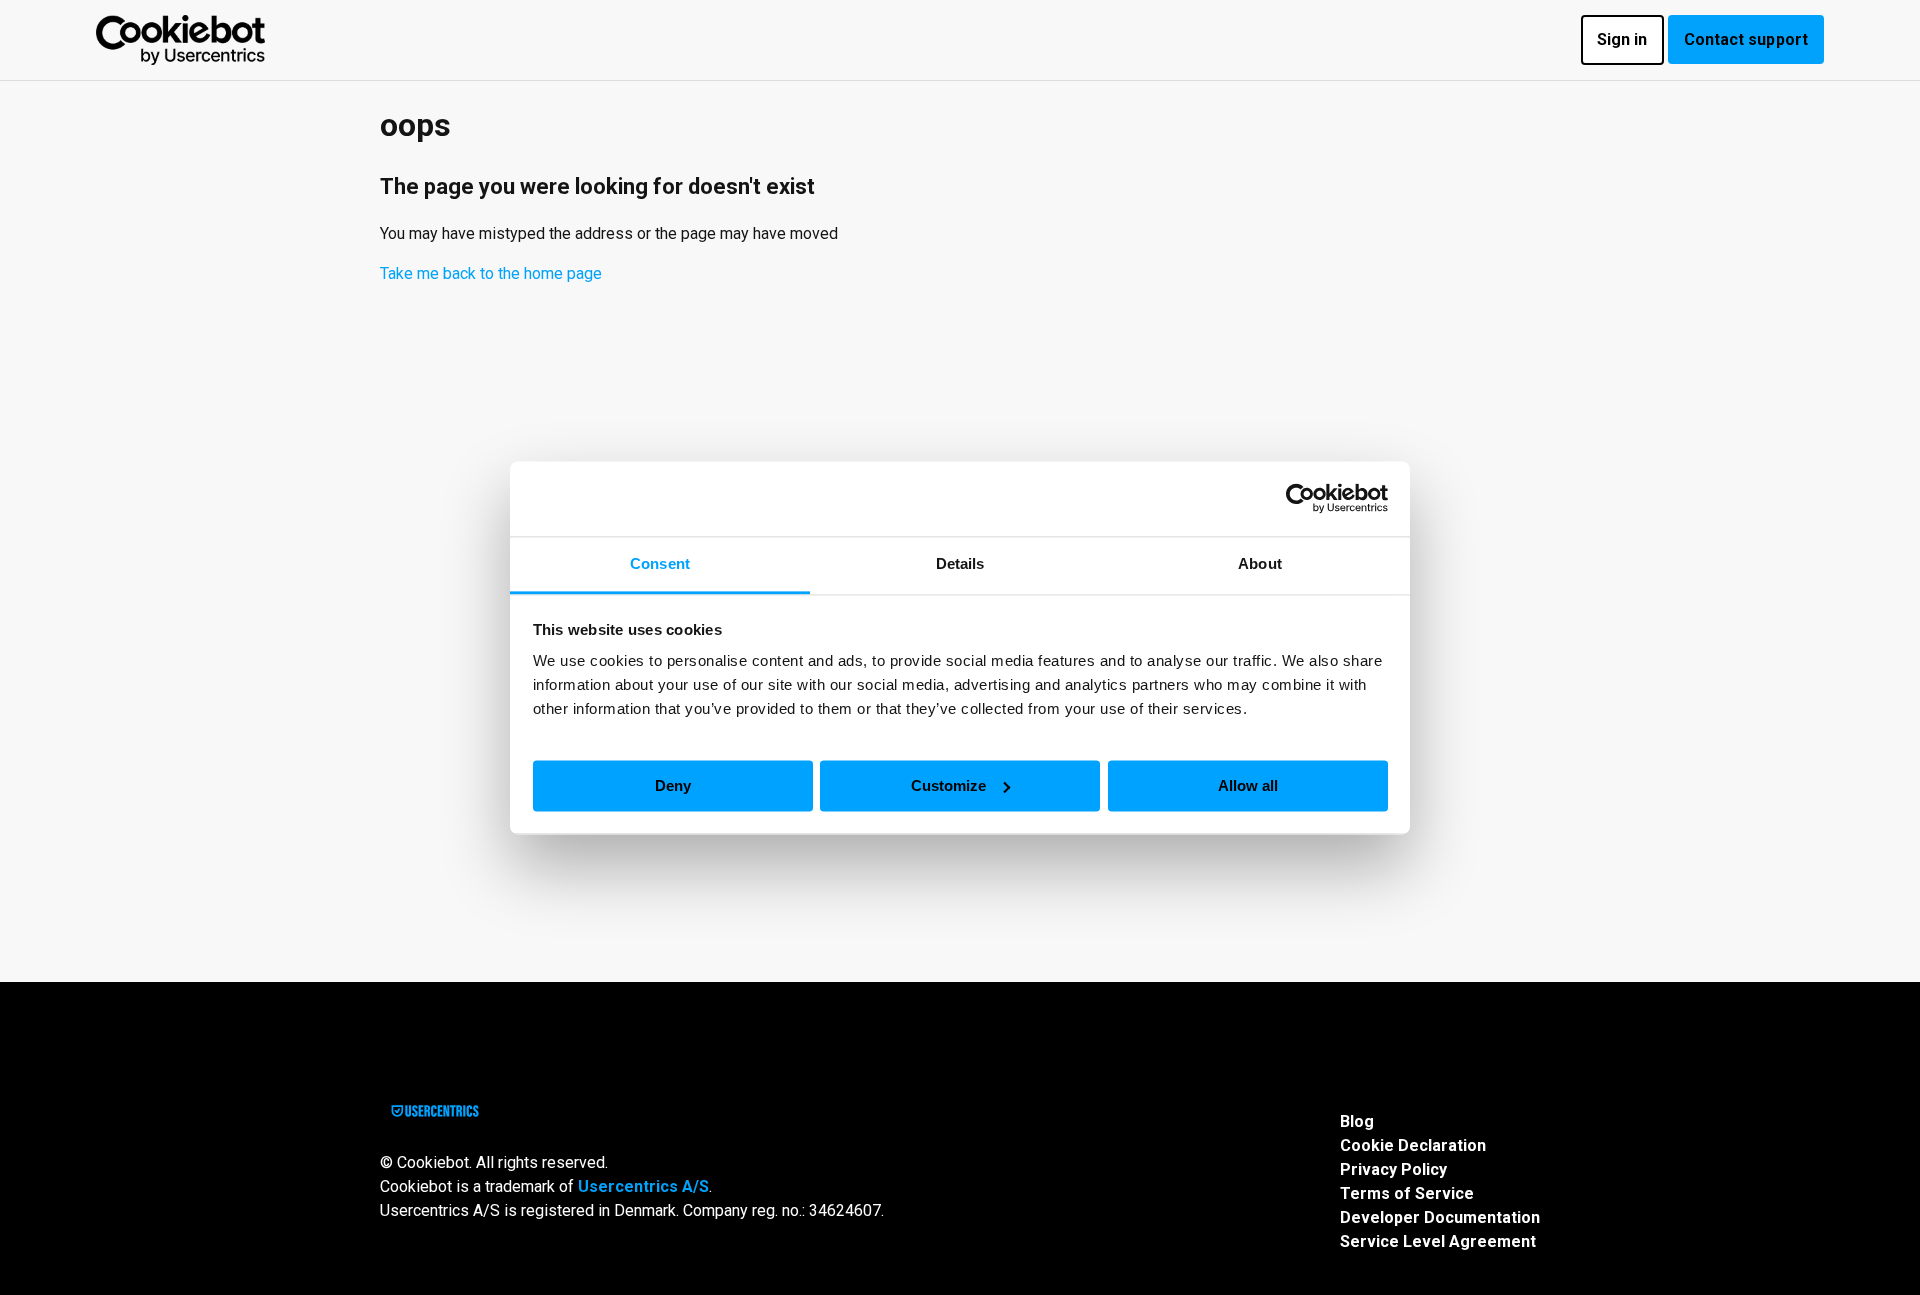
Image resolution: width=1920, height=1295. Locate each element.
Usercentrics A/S (643, 1186)
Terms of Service (1407, 1193)
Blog (1357, 1121)
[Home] (180, 40)
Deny (673, 784)
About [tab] (1260, 563)
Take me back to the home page (491, 273)
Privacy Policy (1393, 1169)
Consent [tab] (660, 563)
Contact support (1746, 39)
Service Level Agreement (1438, 1241)
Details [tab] (960, 563)
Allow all (1248, 784)
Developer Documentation (1440, 1217)
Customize (948, 784)
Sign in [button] (1622, 39)
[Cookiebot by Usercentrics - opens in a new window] (1300, 498)
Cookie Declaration (1413, 1145)
